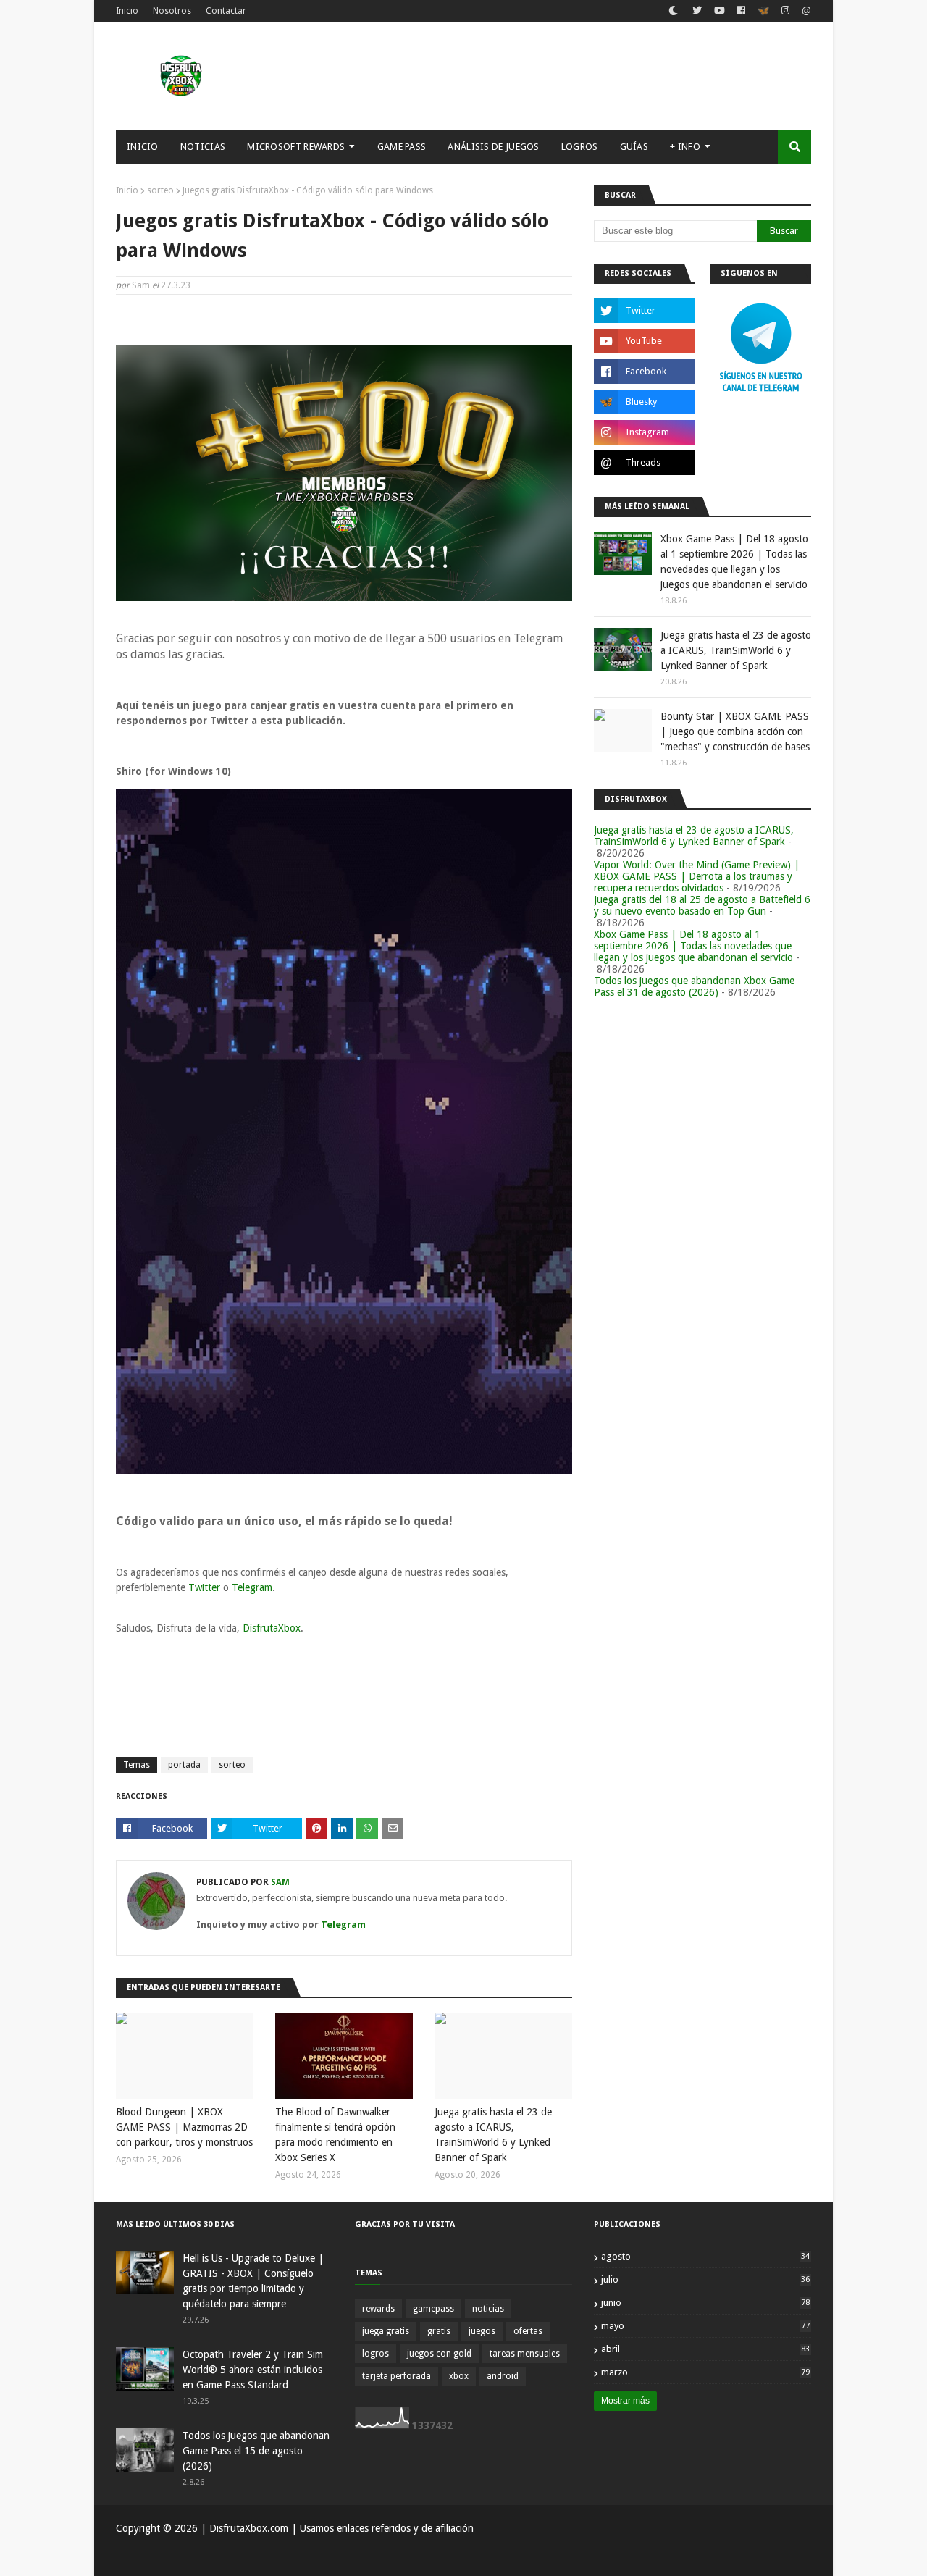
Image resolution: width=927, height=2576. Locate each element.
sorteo (160, 190)
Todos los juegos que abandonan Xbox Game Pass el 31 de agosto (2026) (694, 986)
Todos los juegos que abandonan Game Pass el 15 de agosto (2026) (256, 2451)
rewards (378, 2309)
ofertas (528, 2331)
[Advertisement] (548, 76)
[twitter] (697, 11)
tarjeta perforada (397, 2376)
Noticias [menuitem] (203, 147)
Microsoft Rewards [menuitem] (296, 147)
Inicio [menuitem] (143, 147)
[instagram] (785, 11)
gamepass (433, 2309)
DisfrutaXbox (272, 1628)
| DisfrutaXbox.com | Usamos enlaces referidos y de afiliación (336, 2528)
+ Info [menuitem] (685, 147)
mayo (705, 2326)
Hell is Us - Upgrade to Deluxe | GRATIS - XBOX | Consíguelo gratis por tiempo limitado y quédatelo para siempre (253, 2281)
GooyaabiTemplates (329, 2556)
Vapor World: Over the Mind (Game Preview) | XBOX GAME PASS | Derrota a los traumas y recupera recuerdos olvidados (697, 876)
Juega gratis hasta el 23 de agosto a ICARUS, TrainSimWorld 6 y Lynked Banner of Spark (493, 2135)
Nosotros (172, 11)
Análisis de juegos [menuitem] (493, 147)
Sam (141, 285)
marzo (705, 2372)
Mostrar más (625, 2401)
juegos (482, 2331)
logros (376, 2354)
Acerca (746, 2556)
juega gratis (386, 2331)
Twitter (206, 1587)
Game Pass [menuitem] (402, 147)
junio (705, 2303)
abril (705, 2349)
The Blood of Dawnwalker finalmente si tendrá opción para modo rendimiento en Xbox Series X (335, 2135)
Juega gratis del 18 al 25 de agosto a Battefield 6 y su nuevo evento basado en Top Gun (702, 905)
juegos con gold (439, 2354)
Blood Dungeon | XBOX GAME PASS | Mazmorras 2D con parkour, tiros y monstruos (184, 2127)
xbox (459, 2376)
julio (705, 2279)
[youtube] (720, 11)
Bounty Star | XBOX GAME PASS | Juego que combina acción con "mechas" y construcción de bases (735, 731)
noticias (488, 2309)
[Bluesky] (763, 12)
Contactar (226, 11)
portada (184, 1765)
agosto (705, 2256)
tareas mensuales (525, 2354)
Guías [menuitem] (634, 147)
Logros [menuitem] (580, 147)
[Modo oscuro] (673, 11)
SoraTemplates (191, 2556)
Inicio (127, 11)
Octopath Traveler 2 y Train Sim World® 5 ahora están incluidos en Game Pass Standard (253, 2370)
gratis (439, 2331)
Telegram (252, 1587)
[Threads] (805, 12)
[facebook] (741, 11)
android (503, 2376)
